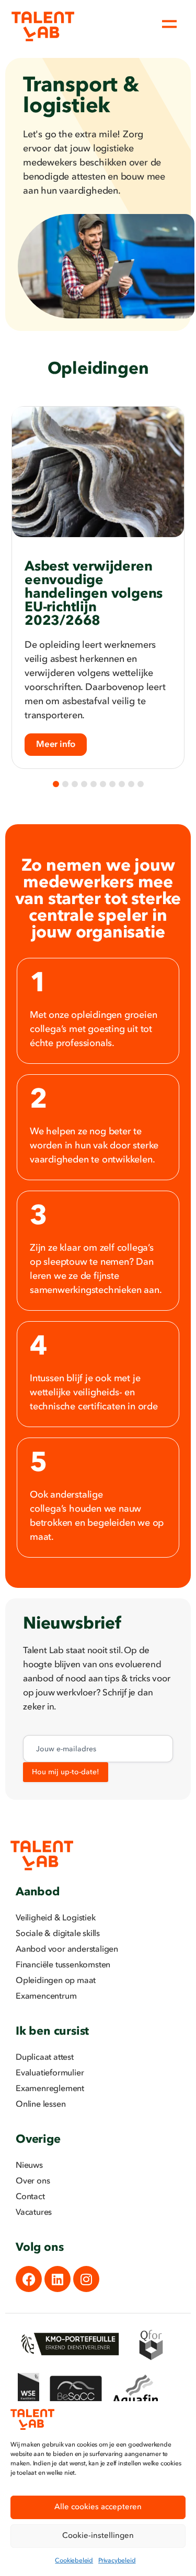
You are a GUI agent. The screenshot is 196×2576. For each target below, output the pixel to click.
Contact (30, 2197)
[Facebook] (29, 2279)
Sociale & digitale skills (58, 1934)
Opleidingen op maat (56, 1981)
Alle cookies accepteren (98, 2507)
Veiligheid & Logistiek (56, 1918)
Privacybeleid (117, 2561)
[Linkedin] (57, 2279)
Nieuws (29, 2166)
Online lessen (41, 2105)
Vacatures (34, 2213)
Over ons (33, 2181)
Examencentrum (46, 1997)
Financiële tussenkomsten (63, 1965)
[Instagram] (86, 2279)
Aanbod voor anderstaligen (67, 1950)
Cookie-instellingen (98, 2536)
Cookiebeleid (74, 2561)
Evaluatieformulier (50, 2073)
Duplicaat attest (45, 2058)
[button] (56, 784)
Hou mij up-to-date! (66, 1772)
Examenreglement (50, 2089)
